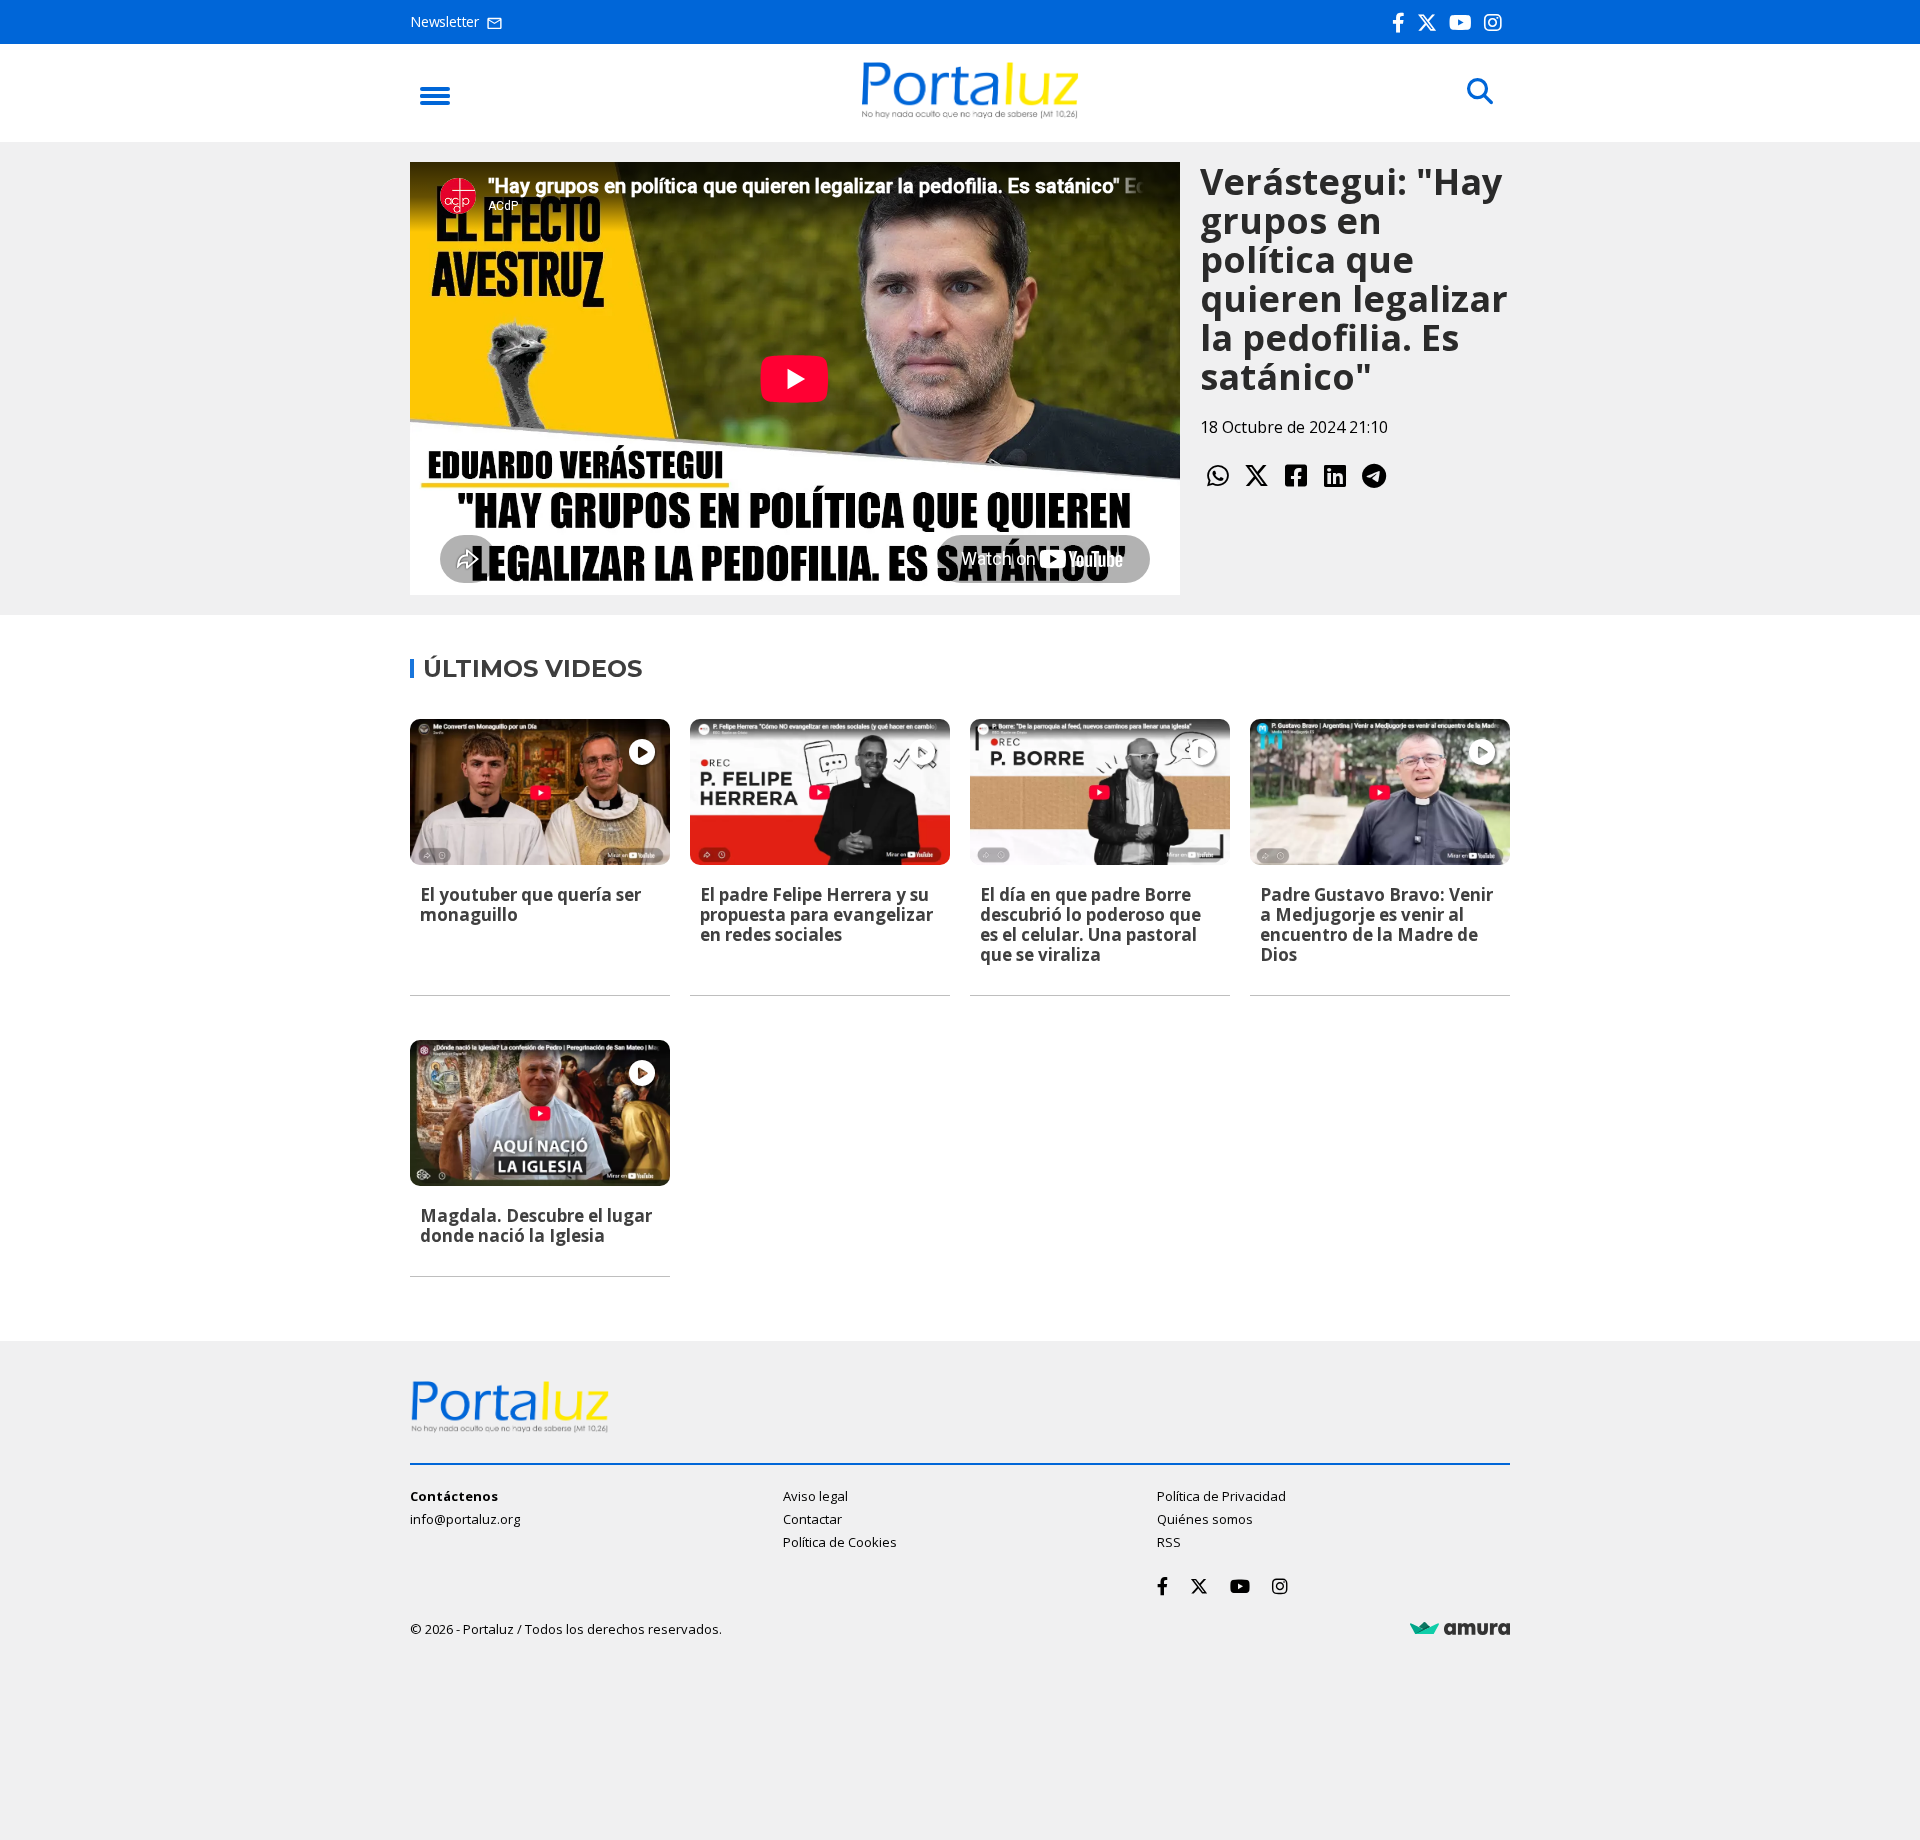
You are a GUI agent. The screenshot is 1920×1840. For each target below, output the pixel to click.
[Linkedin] (1334, 475)
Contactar (812, 1519)
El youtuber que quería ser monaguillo (530, 904)
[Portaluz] (970, 113)
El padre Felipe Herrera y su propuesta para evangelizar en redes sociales (816, 914)
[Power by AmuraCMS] (1460, 1629)
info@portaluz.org (465, 1519)
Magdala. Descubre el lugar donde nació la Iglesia (536, 1225)
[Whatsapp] (1217, 475)
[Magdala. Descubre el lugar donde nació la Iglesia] (540, 1113)
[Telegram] (1373, 475)
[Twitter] (1431, 22)
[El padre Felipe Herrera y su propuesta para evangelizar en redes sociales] (820, 792)
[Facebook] (1402, 22)
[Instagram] (1497, 22)
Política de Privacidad (1221, 1496)
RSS (1169, 1542)
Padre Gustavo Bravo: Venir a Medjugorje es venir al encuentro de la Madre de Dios (1376, 924)
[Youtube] (1464, 22)
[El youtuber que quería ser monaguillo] (540, 792)
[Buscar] (1480, 92)
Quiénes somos (1205, 1519)
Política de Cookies (840, 1542)
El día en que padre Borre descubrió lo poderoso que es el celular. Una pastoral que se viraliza (1090, 924)
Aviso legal (815, 1496)
